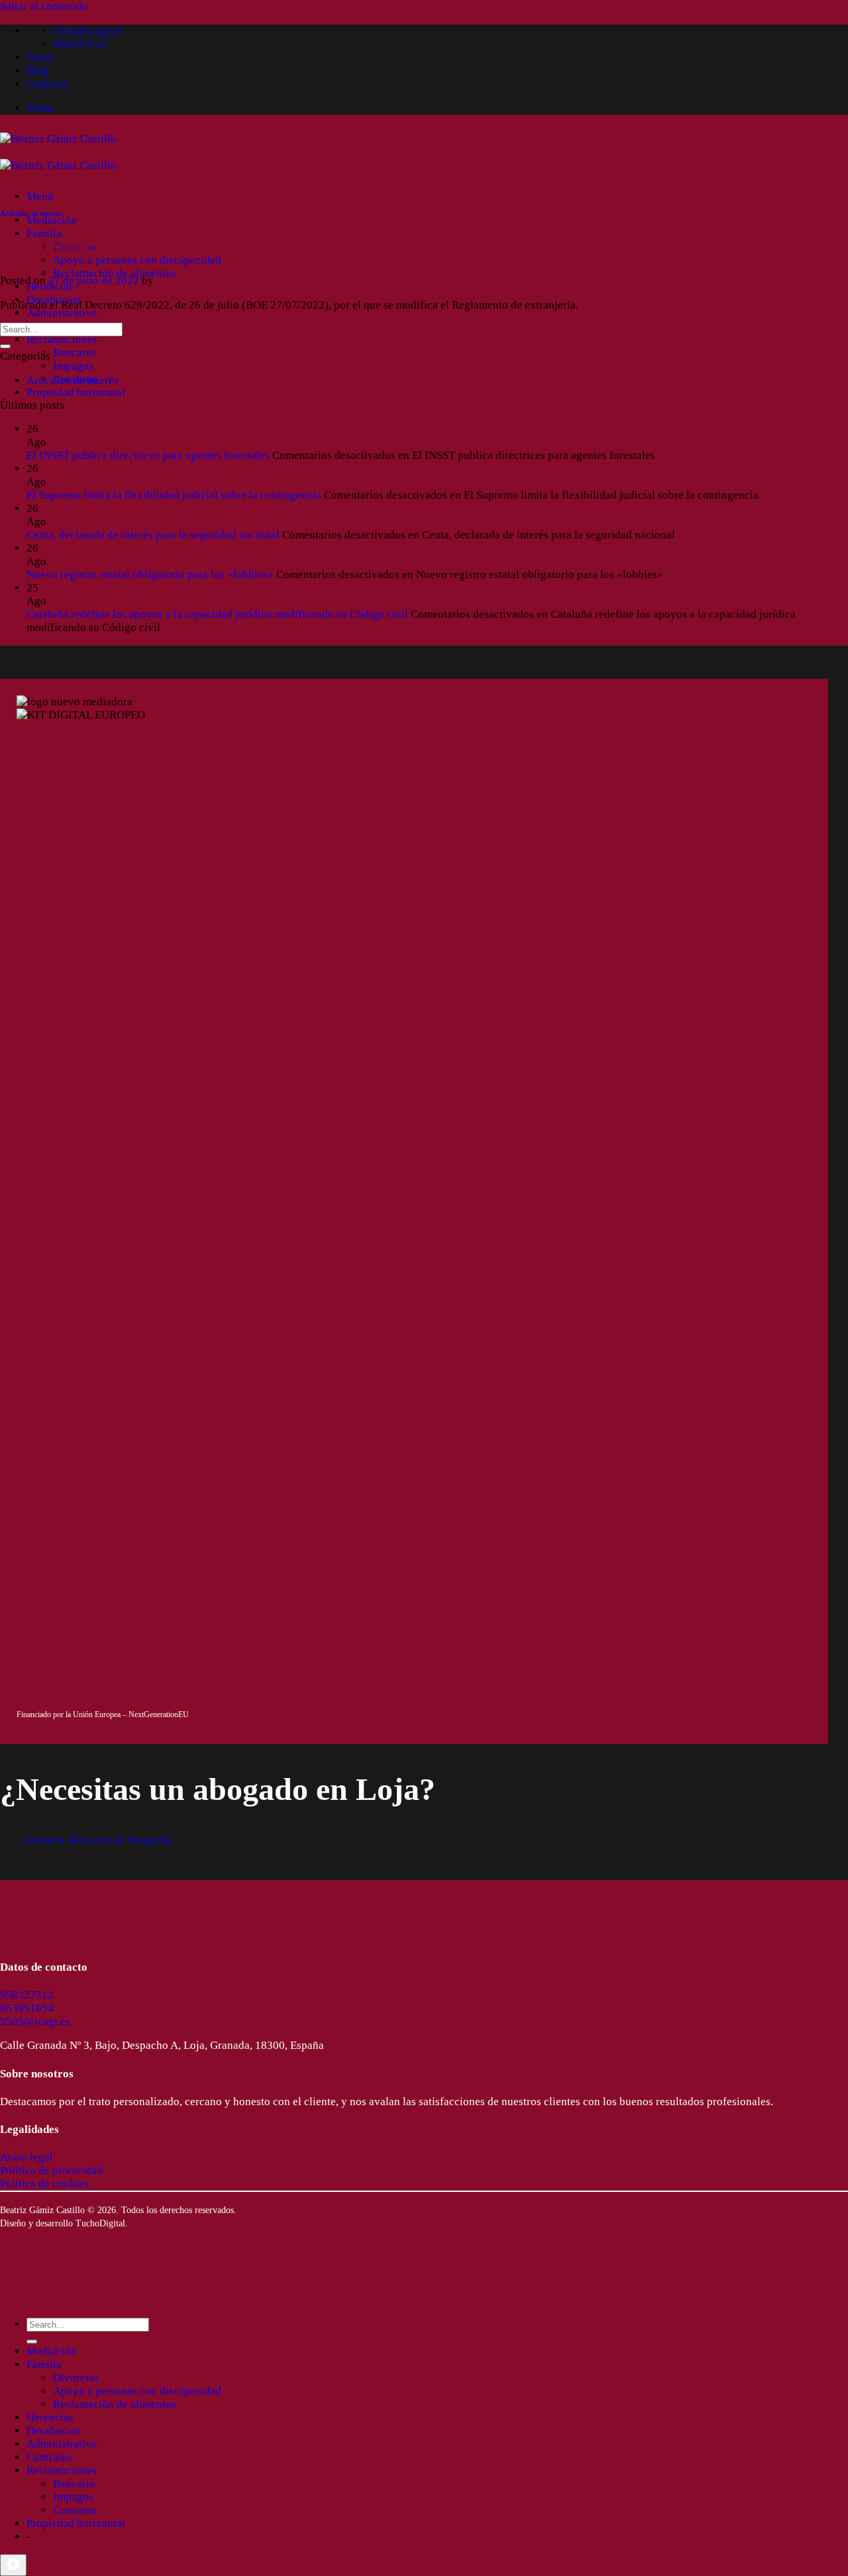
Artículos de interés (31, 213)
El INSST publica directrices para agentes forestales (148, 455)
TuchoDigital (100, 2223)
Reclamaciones (62, 339)
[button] (40, 196)
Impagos (73, 366)
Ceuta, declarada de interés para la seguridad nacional (153, 535)
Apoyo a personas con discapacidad (137, 260)
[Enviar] (5, 346)
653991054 (27, 2008)
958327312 (27, 1995)
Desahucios (54, 2431)
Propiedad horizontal (76, 392)
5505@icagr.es (35, 2021)
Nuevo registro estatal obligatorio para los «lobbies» (150, 574)
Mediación (52, 220)
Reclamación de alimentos (115, 273)
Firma (40, 57)
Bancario (74, 353)
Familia (44, 233)
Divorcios (76, 2378)
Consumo (75, 2510)
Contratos (49, 2457)
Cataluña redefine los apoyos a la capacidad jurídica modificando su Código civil (217, 614)
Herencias (50, 2417)
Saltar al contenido (44, 6)
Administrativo (62, 313)
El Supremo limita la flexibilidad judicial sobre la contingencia (174, 495)
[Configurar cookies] (13, 2565)
